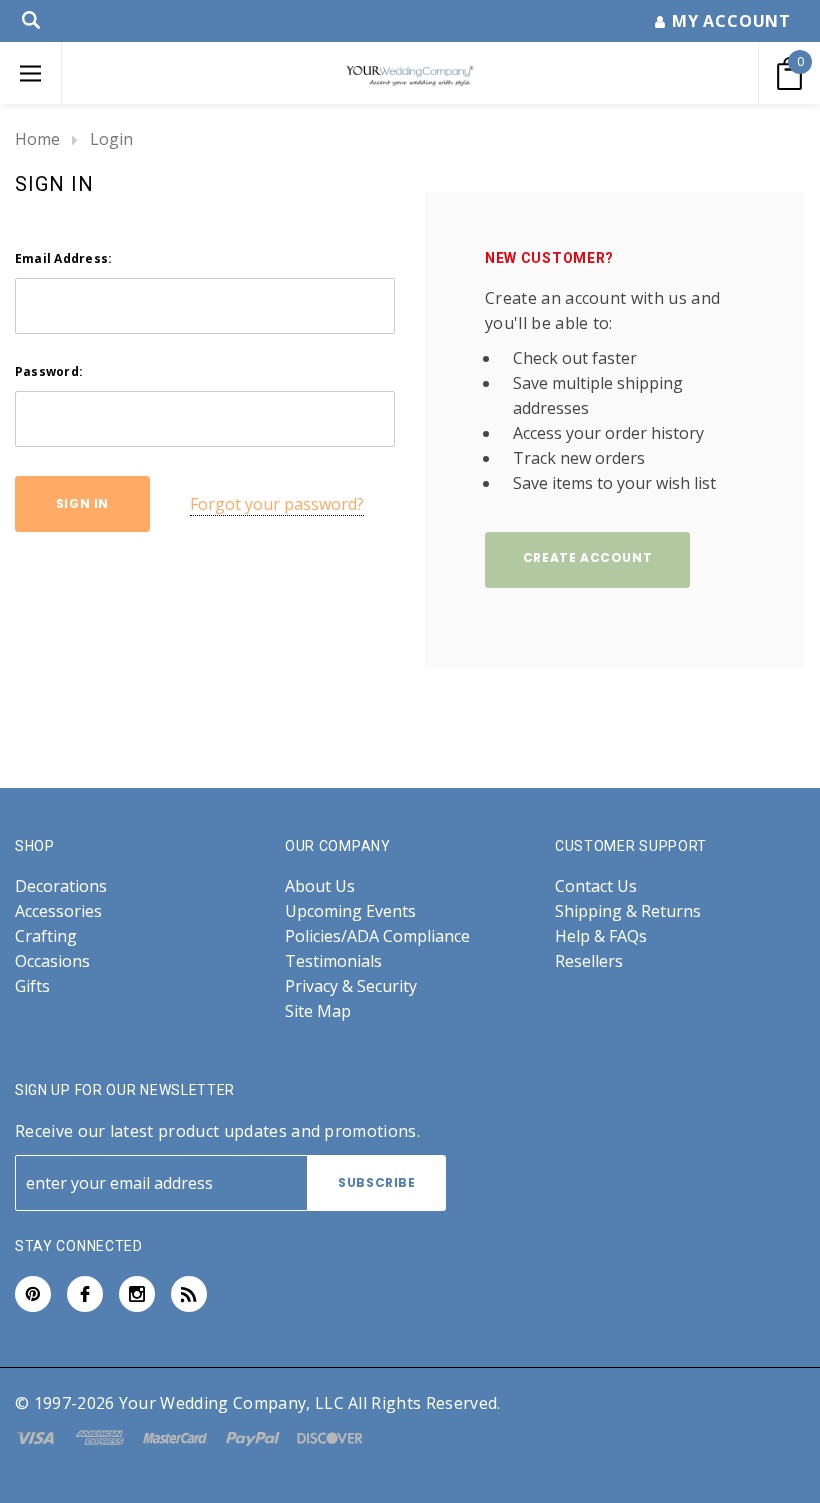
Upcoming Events (350, 911)
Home (37, 139)
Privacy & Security (351, 986)
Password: (49, 371)
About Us (320, 886)
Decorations (61, 886)
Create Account (587, 557)
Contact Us (596, 886)
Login (111, 139)
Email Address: (63, 258)
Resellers (589, 961)
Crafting (46, 936)
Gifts (32, 986)
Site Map (318, 1011)
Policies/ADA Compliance (377, 936)
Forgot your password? (277, 504)
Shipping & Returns (628, 911)
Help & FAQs (601, 936)
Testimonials (333, 961)
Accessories (58, 911)
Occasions (52, 961)
